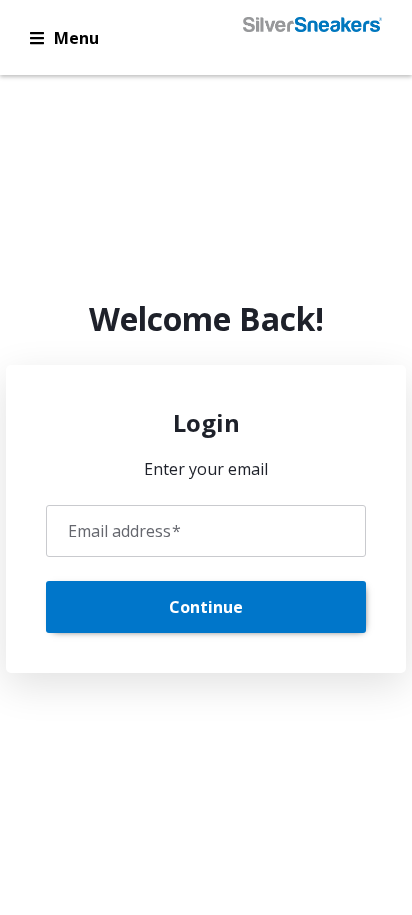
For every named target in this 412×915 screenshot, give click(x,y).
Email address (124, 531)
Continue (206, 607)
